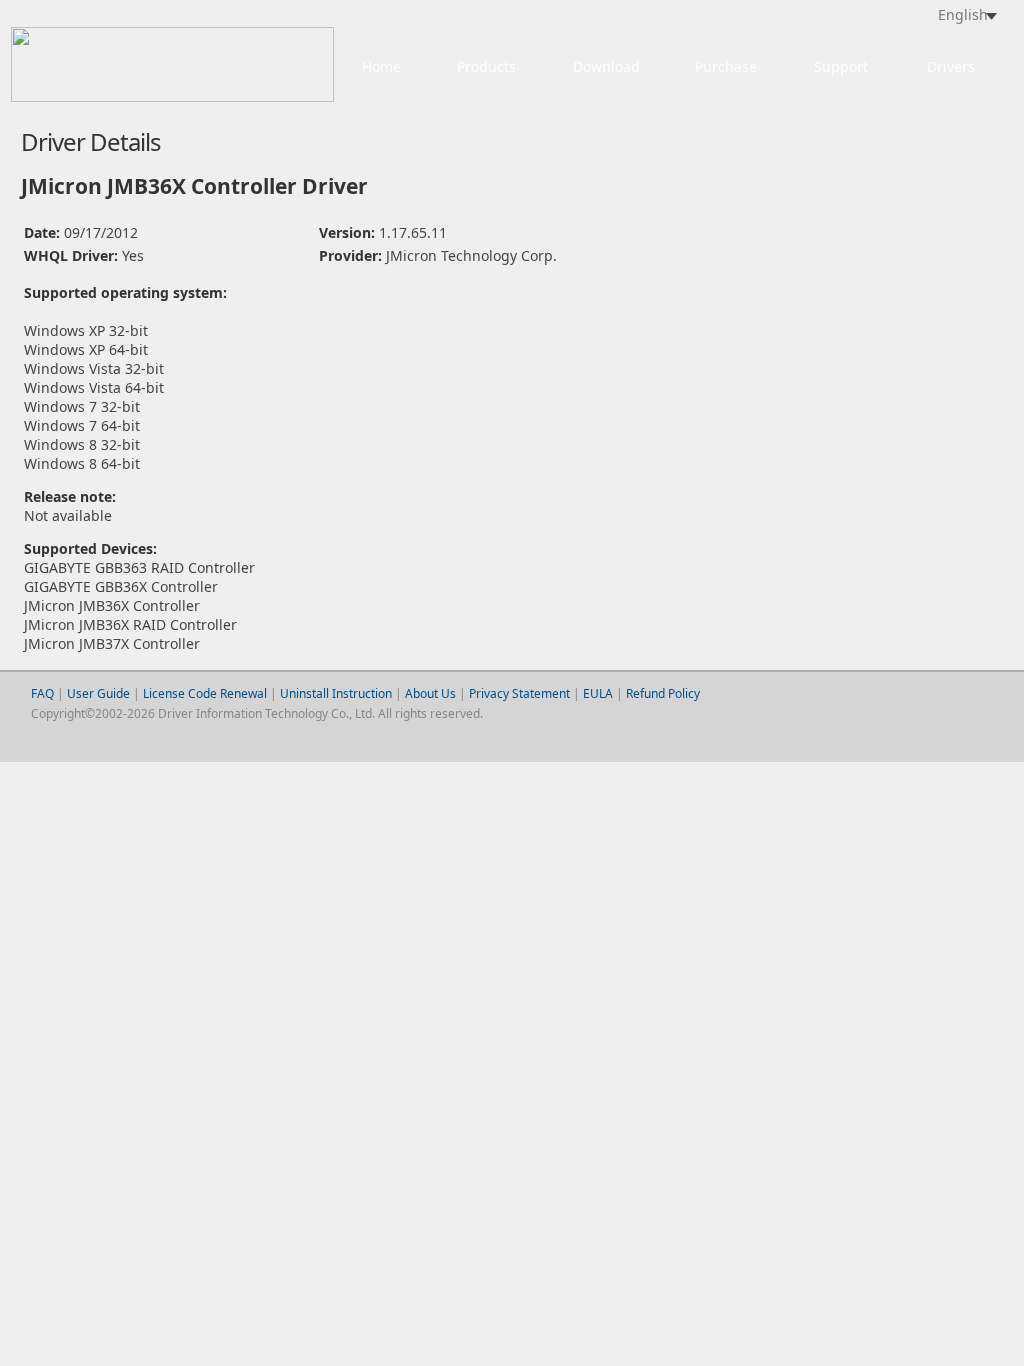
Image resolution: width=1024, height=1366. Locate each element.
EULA (598, 693)
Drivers (951, 66)
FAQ (42, 693)
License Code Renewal (205, 693)
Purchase (726, 66)
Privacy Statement (519, 693)
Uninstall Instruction (336, 693)
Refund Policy (663, 693)
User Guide (100, 693)
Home (381, 66)
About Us (430, 693)
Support (841, 66)
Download (606, 66)
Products (486, 66)
